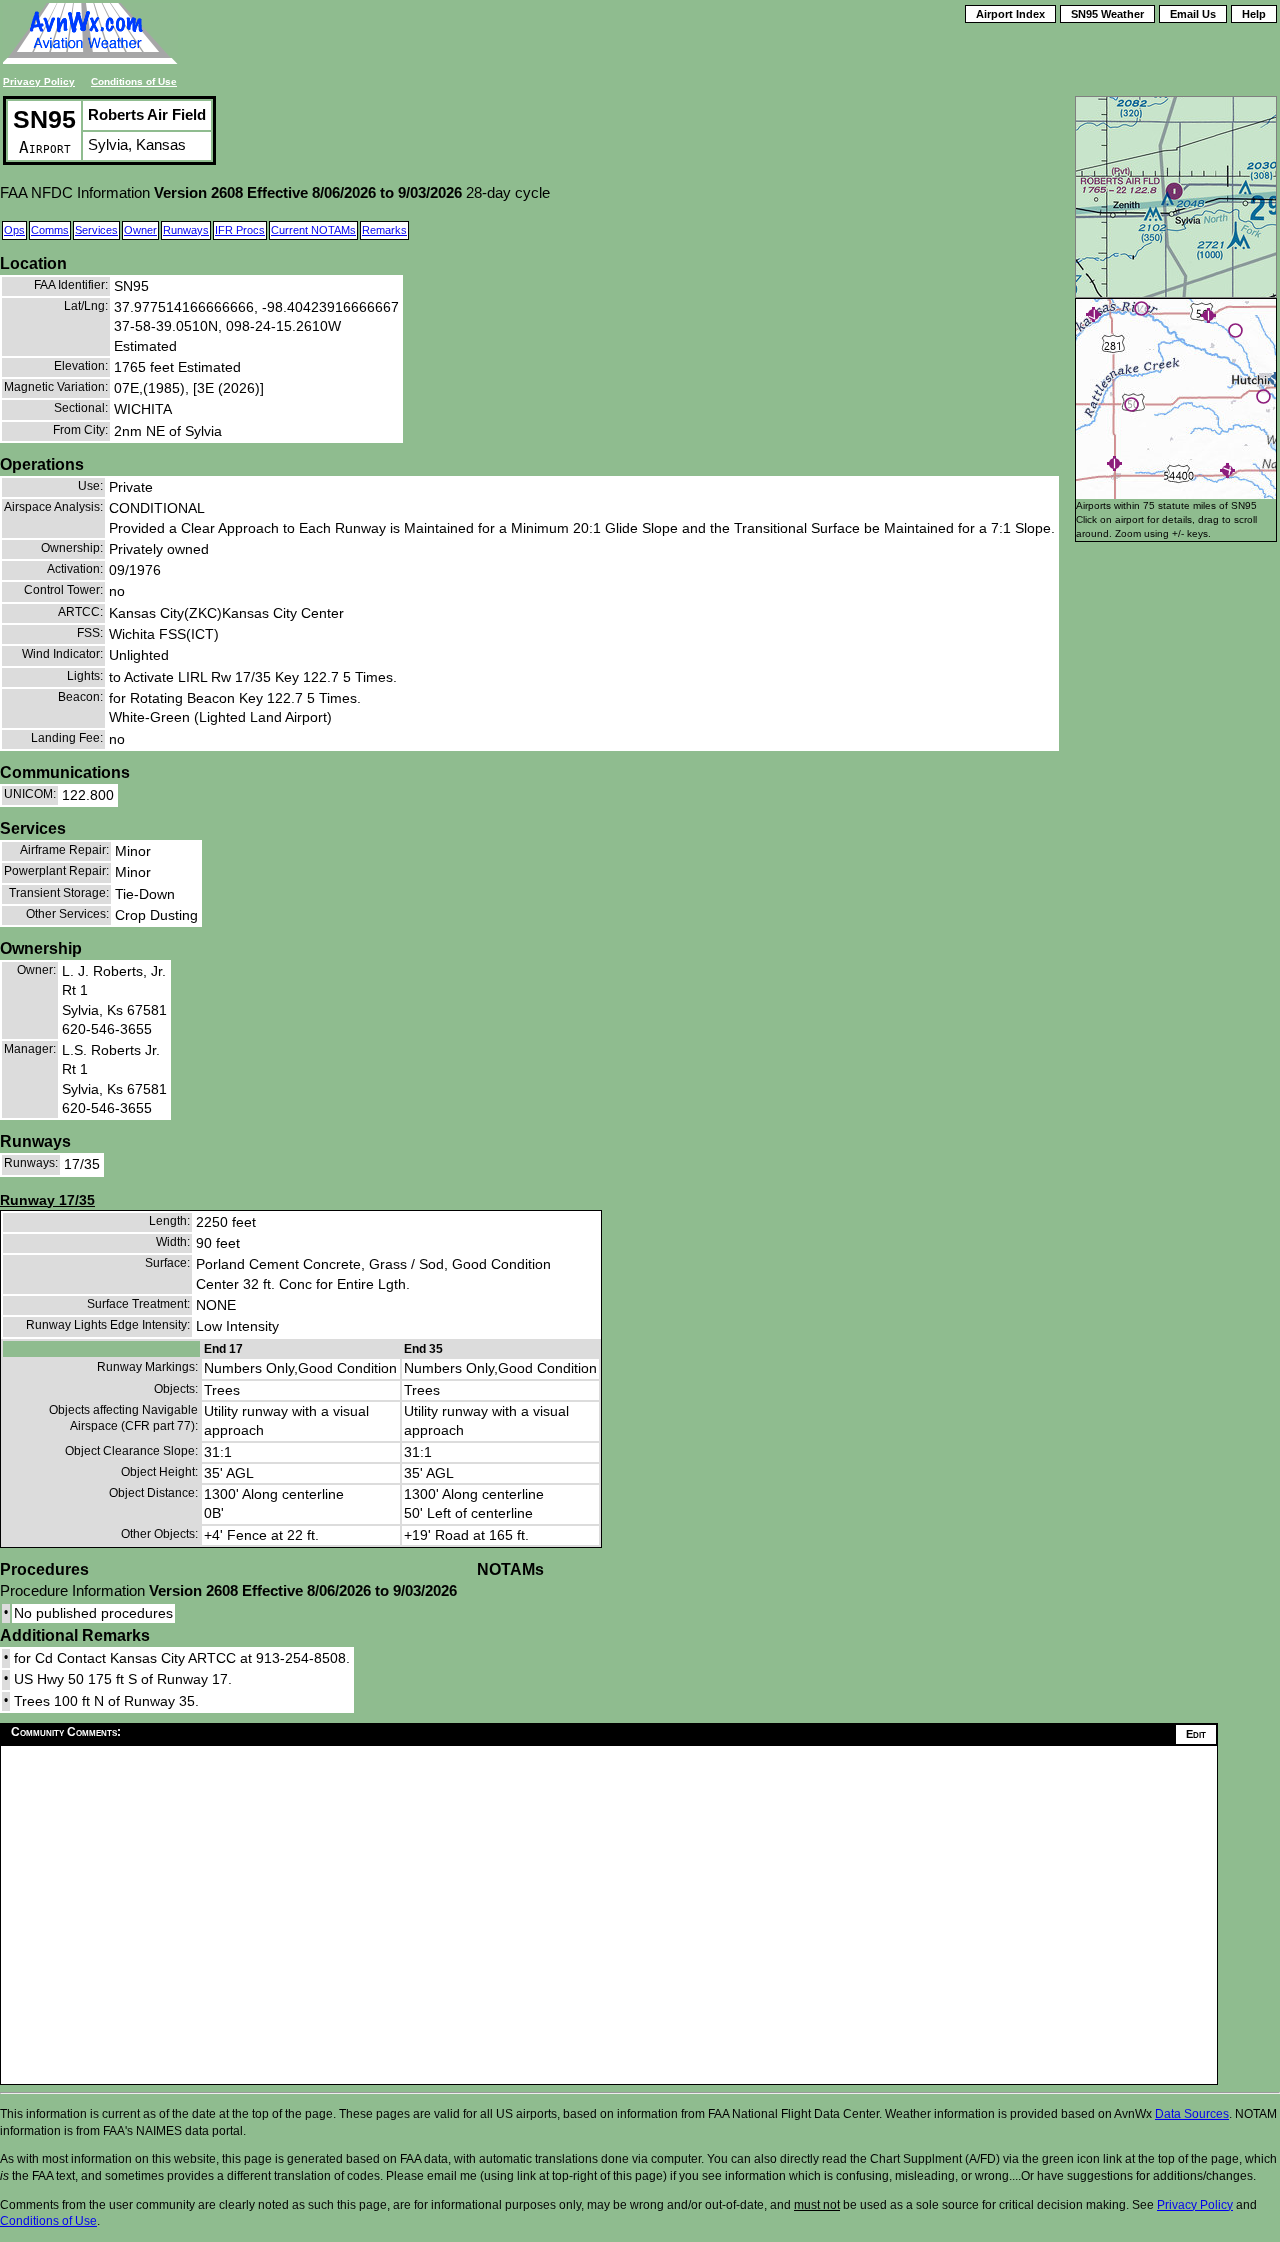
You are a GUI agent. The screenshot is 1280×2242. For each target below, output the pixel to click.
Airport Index (1010, 14)
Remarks (384, 230)
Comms (50, 230)
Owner (140, 230)
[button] (1131, 404)
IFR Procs (240, 230)
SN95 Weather (1107, 14)
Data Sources (1192, 2114)
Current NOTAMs (313, 230)
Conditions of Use (134, 81)
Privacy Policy (39, 81)
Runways (186, 230)
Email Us (1193, 14)
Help (1254, 14)
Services (96, 230)
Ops (14, 230)
